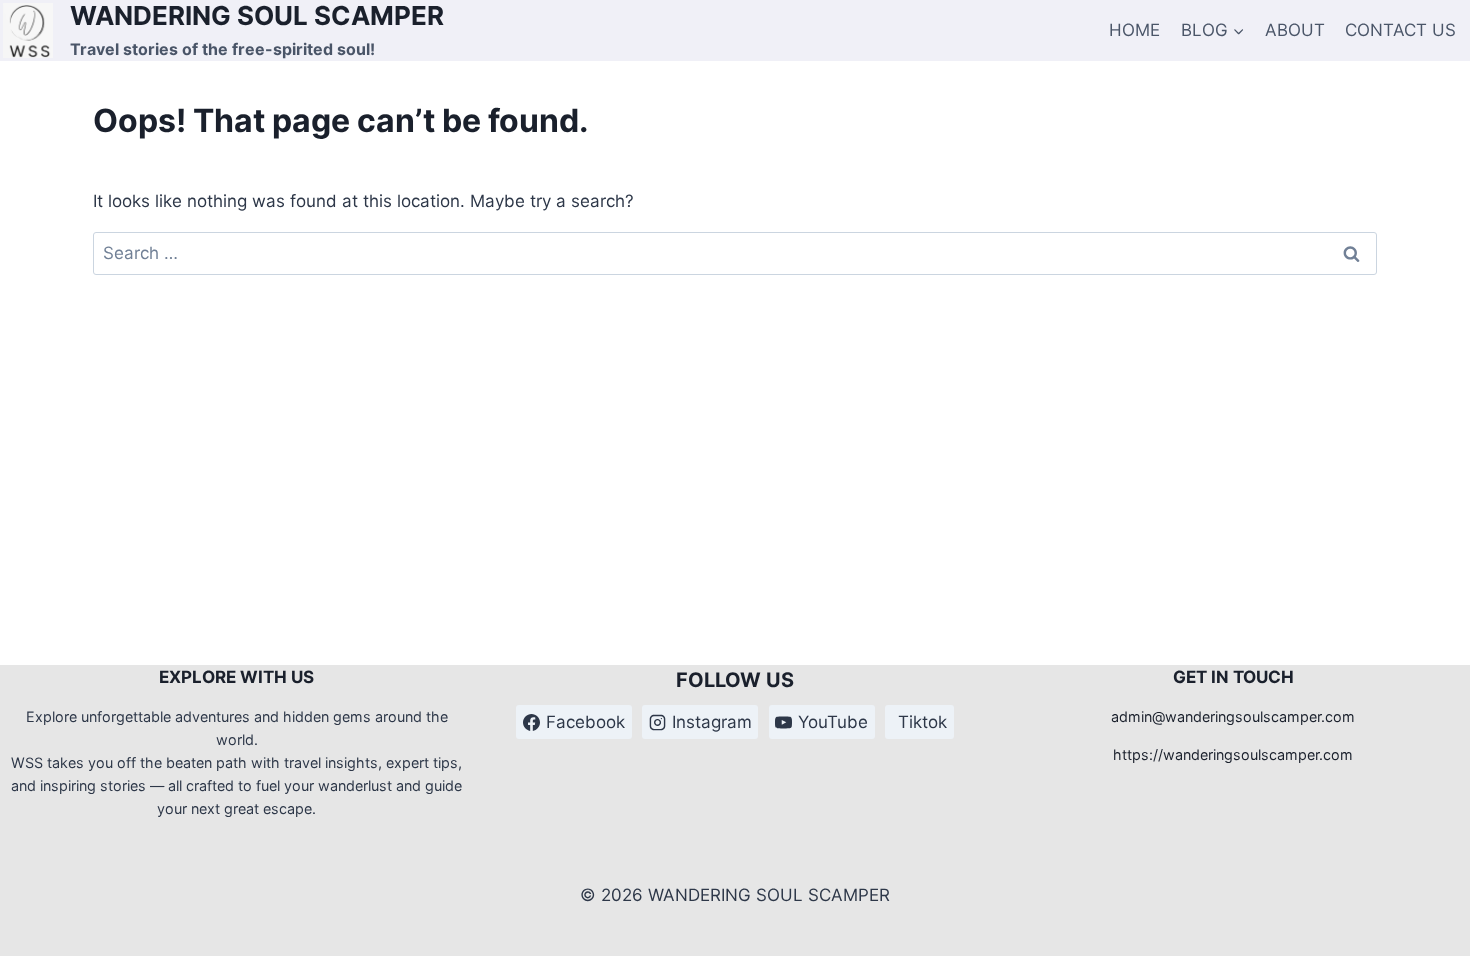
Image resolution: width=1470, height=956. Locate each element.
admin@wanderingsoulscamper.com (1233, 716)
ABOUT (1295, 30)
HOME (1134, 30)
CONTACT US (1400, 30)
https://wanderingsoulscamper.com (1233, 754)
